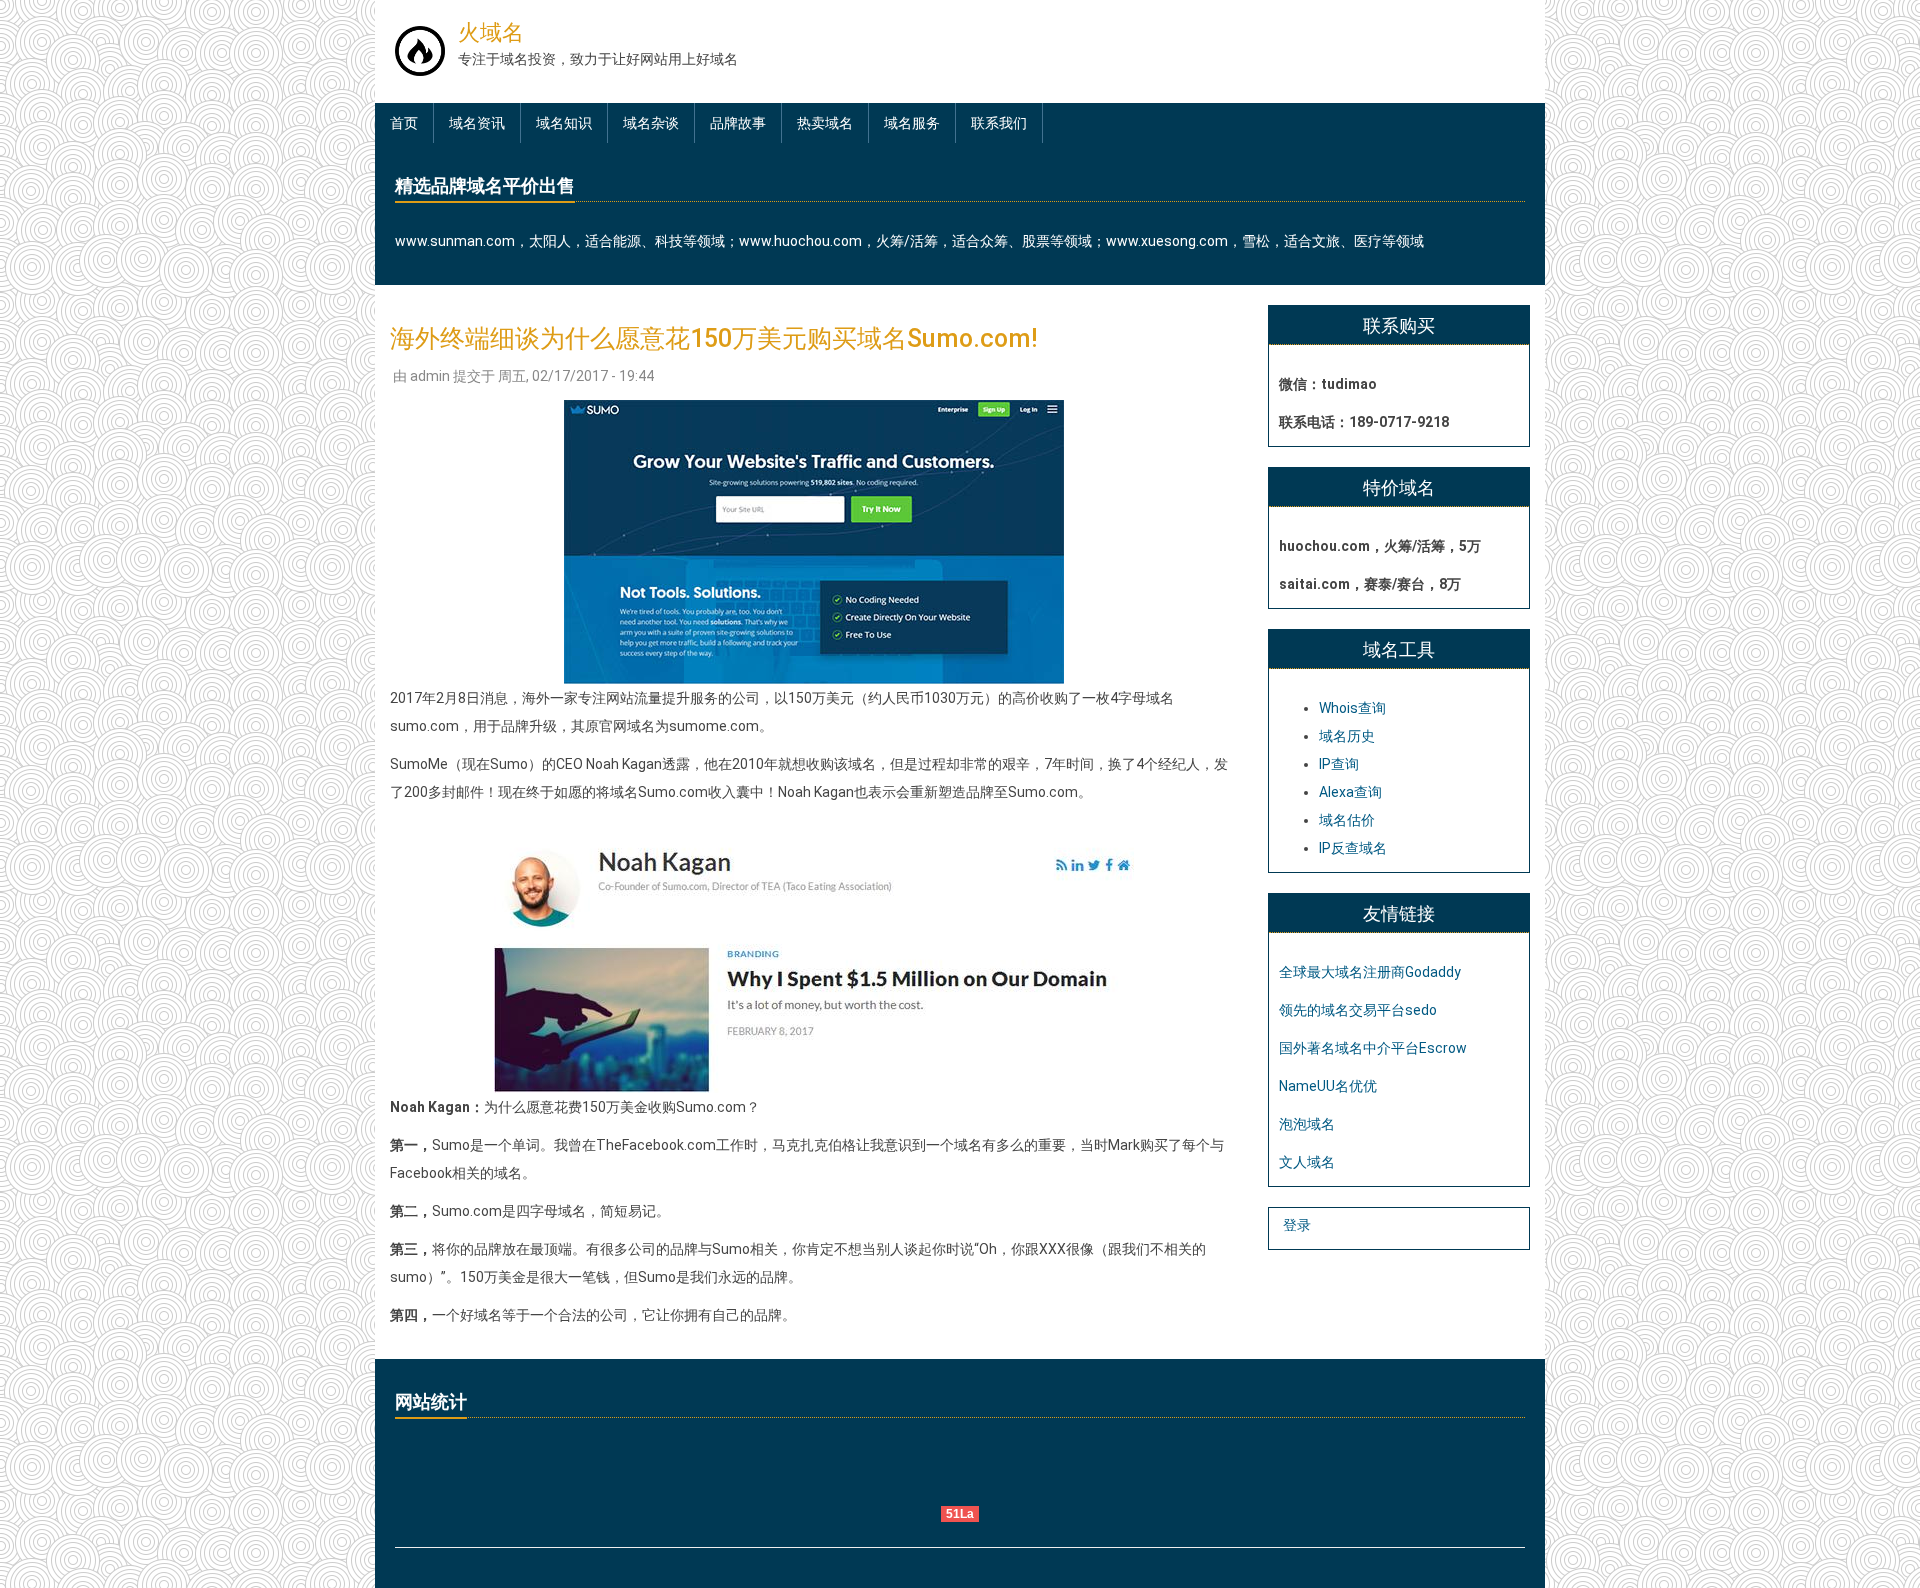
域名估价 (1347, 820)
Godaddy (1433, 972)
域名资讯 (477, 123)
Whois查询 (1352, 708)
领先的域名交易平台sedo (1358, 1010)
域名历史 (1347, 736)
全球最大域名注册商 (1342, 972)
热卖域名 (825, 123)
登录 (1297, 1225)
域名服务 (912, 123)
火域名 (491, 32)
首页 (404, 123)
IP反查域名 (1353, 848)
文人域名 (1307, 1162)
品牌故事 (738, 123)
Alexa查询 (1350, 792)
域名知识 (564, 123)
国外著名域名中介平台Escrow (1373, 1048)
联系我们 (999, 123)
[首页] (420, 50)
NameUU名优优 (1328, 1086)
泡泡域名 (1307, 1124)
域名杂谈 (651, 123)
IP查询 (1339, 764)
